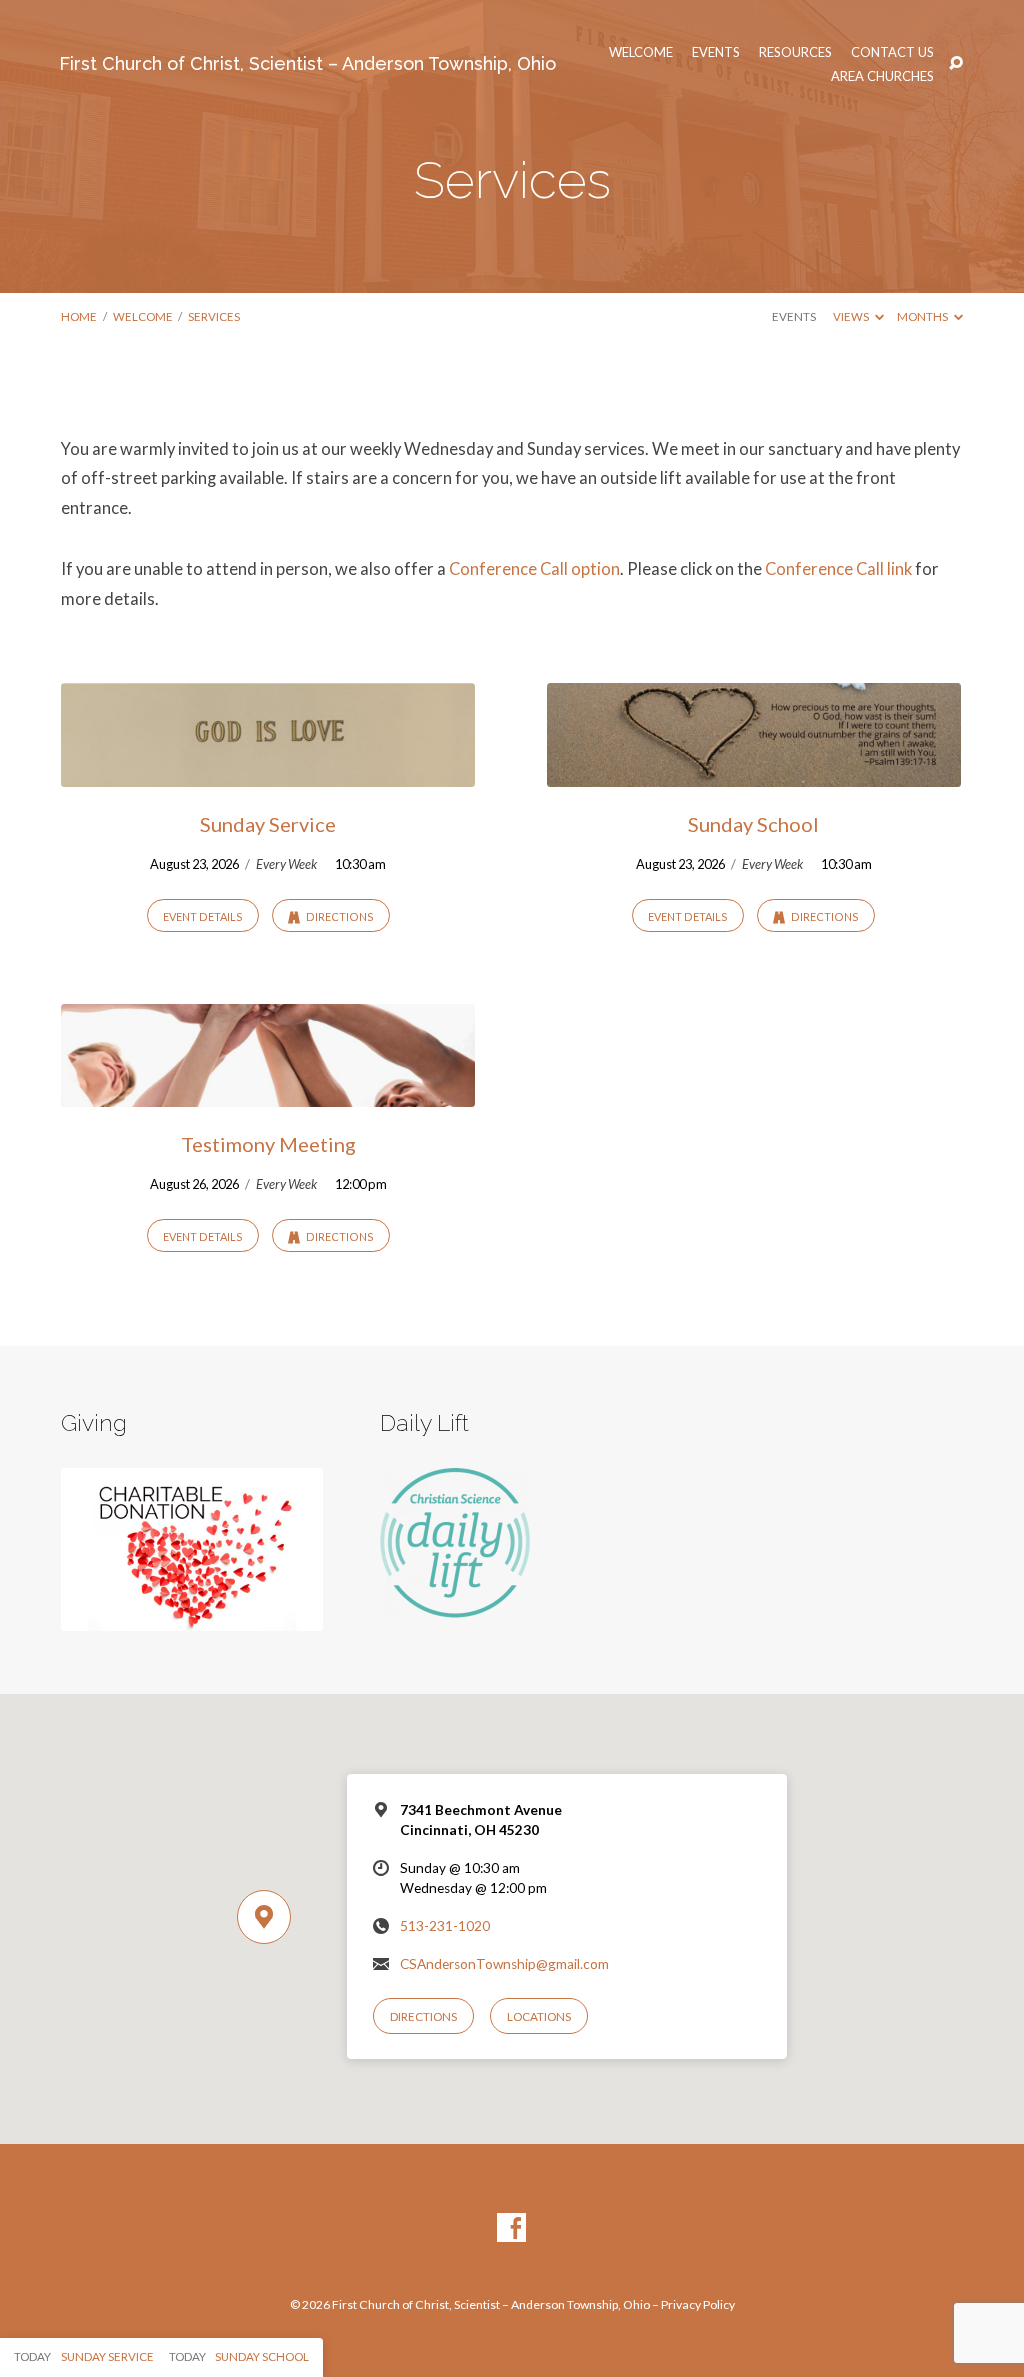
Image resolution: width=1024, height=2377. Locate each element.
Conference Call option (534, 569)
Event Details (203, 916)
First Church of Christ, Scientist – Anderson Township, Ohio (307, 63)
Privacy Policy (698, 2304)
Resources (795, 52)
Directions (339, 916)
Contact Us (892, 52)
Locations (539, 2016)
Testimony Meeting (268, 1144)
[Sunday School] (754, 773)
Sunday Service (268, 824)
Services (214, 316)
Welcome (641, 52)
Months (923, 316)
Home (79, 316)
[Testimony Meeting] (268, 1093)
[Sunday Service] (268, 773)
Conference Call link (838, 569)
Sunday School (753, 824)
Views (852, 316)
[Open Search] (956, 64)
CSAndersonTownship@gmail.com (504, 1964)
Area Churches (882, 76)
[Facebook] (511, 2228)
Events (716, 52)
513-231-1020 (445, 1926)
